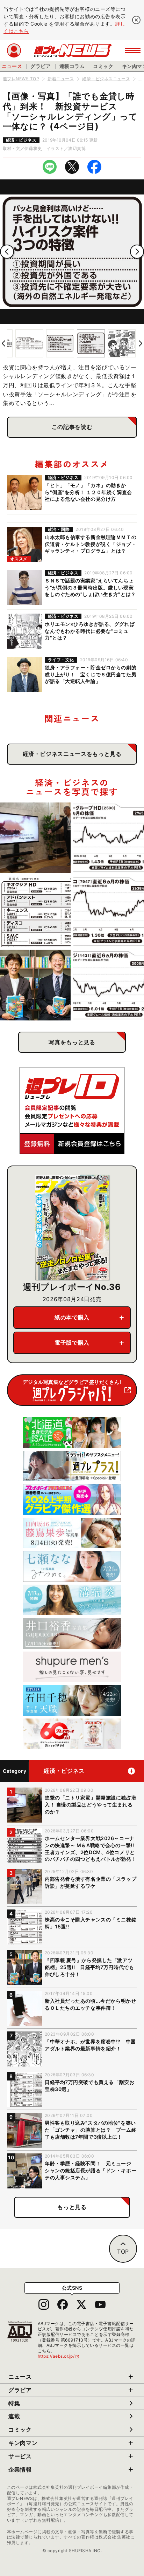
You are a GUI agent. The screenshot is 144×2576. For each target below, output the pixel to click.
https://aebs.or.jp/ (59, 2356)
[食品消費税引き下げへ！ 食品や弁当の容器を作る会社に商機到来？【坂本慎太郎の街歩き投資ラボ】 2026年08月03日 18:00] (109, 911)
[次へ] (137, 252)
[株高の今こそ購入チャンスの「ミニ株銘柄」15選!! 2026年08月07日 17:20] (35, 911)
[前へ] (7, 252)
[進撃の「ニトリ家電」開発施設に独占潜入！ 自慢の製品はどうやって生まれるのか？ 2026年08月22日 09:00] (35, 838)
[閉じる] (136, 20)
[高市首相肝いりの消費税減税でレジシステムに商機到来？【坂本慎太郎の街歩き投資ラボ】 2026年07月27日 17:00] (109, 985)
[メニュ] (133, 50)
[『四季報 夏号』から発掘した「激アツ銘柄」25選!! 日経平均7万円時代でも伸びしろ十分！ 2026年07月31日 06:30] (35, 985)
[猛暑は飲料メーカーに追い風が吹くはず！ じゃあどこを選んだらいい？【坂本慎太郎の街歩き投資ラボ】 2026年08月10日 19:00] (109, 838)
